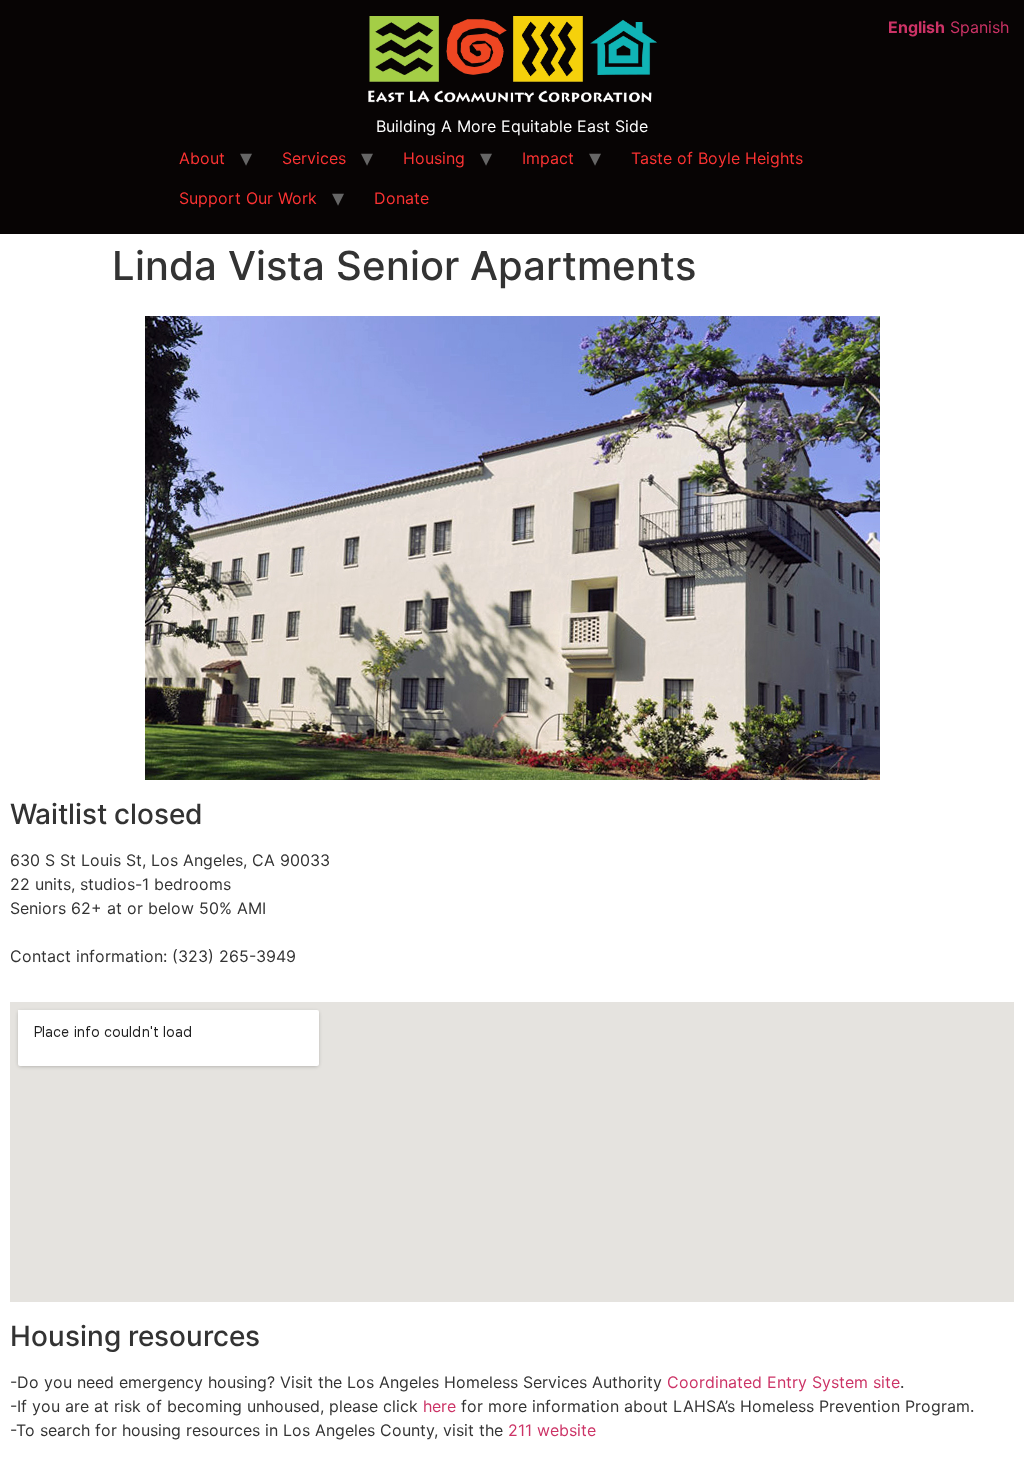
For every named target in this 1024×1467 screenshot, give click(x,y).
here (439, 1406)
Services (314, 158)
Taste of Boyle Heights (717, 158)
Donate (401, 198)
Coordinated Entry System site (783, 1382)
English (916, 27)
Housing (434, 158)
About (202, 158)
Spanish (979, 27)
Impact (548, 158)
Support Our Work (248, 198)
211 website (552, 1430)
